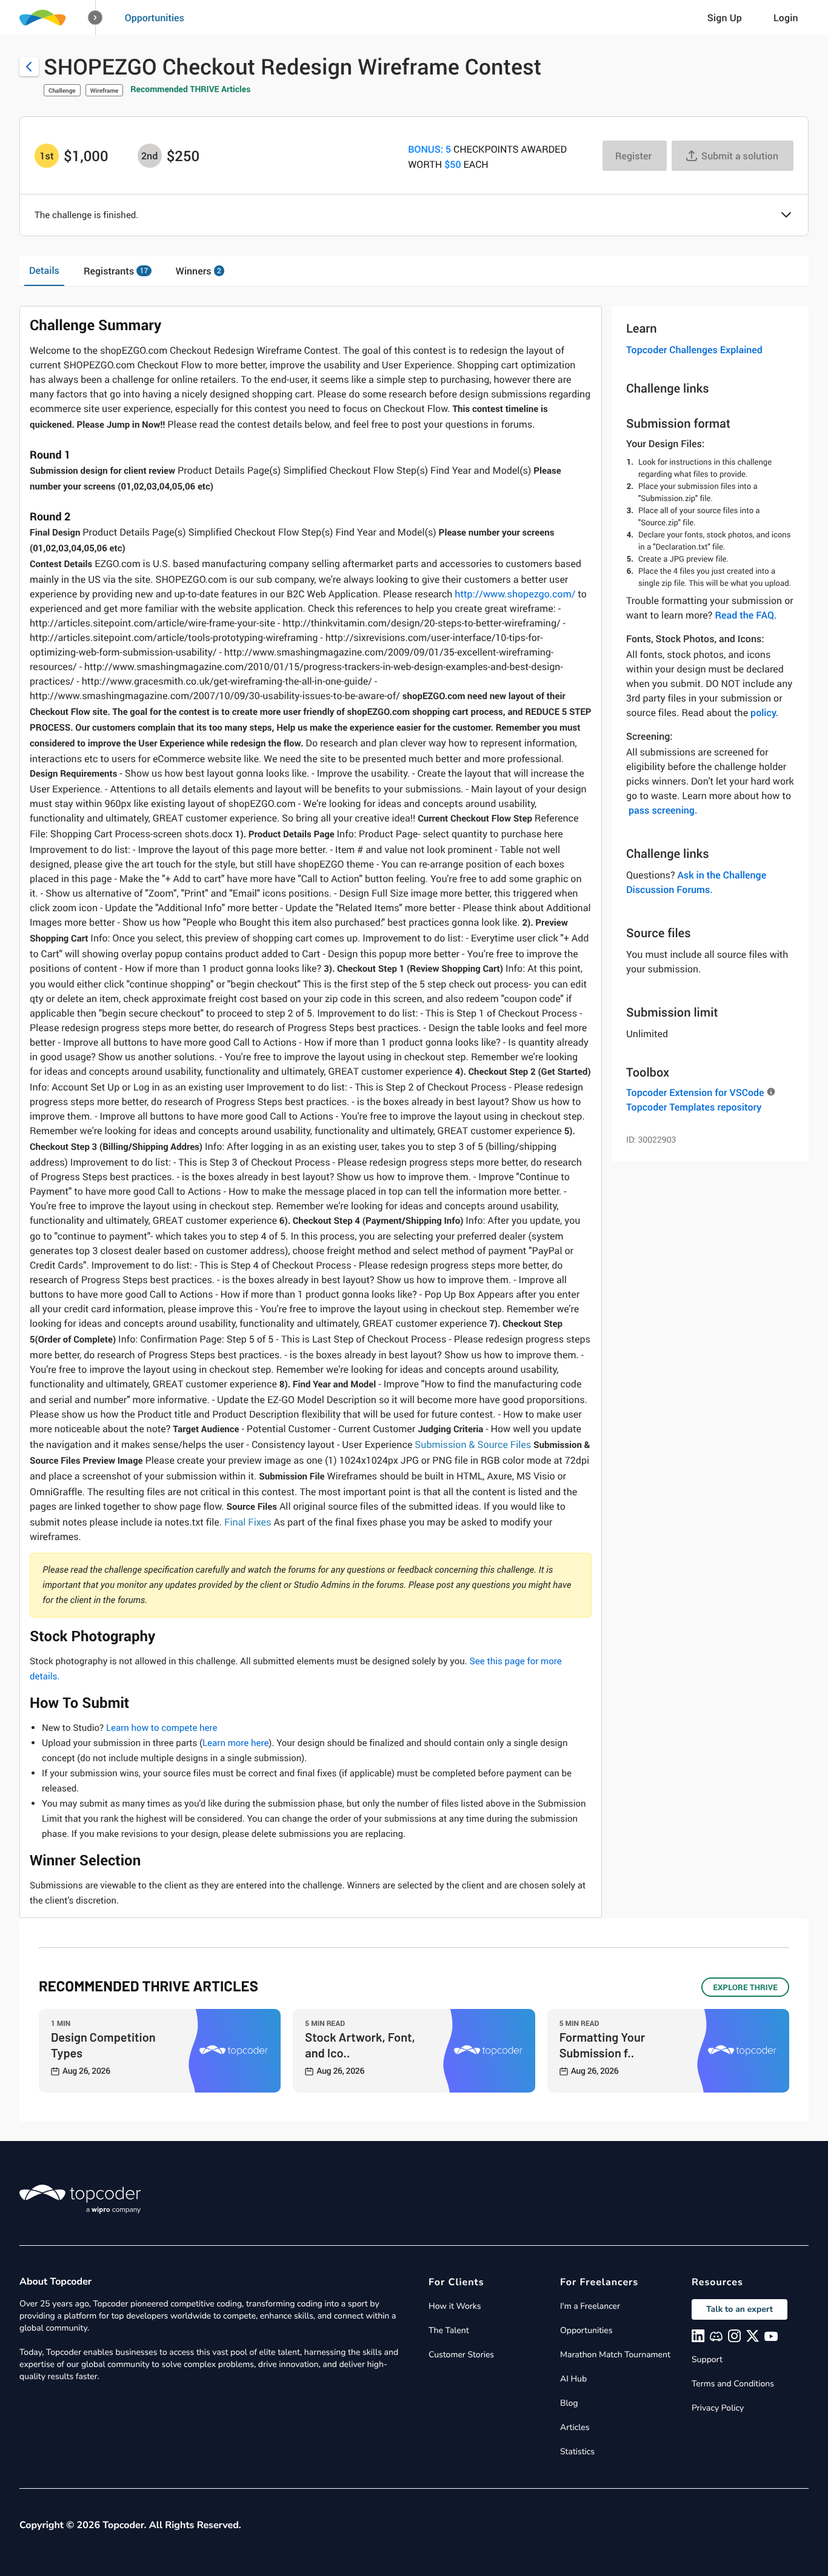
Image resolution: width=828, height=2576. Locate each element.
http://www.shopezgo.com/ (515, 594)
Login (786, 18)
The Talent (449, 2330)
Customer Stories (461, 2355)
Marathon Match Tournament (615, 2355)
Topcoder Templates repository (694, 1107)
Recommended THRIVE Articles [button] (190, 89)
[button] (95, 18)
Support (707, 2359)
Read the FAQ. (746, 615)
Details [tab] (44, 270)
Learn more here (235, 1743)
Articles (575, 2427)
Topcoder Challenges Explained (694, 350)
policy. (764, 712)
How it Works (455, 2306)
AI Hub (573, 2379)
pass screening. (663, 810)
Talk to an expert (740, 2309)
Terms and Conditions (733, 2384)
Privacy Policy (718, 2408)
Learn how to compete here (162, 1728)
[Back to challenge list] (29, 67)
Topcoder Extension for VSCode (695, 1092)
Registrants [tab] (116, 271)
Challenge (62, 90)
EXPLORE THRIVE (745, 1987)
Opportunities (155, 18)
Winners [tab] (199, 271)
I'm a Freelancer (590, 2306)
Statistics (577, 2452)
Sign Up (725, 18)
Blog (569, 2403)
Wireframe (105, 90)
